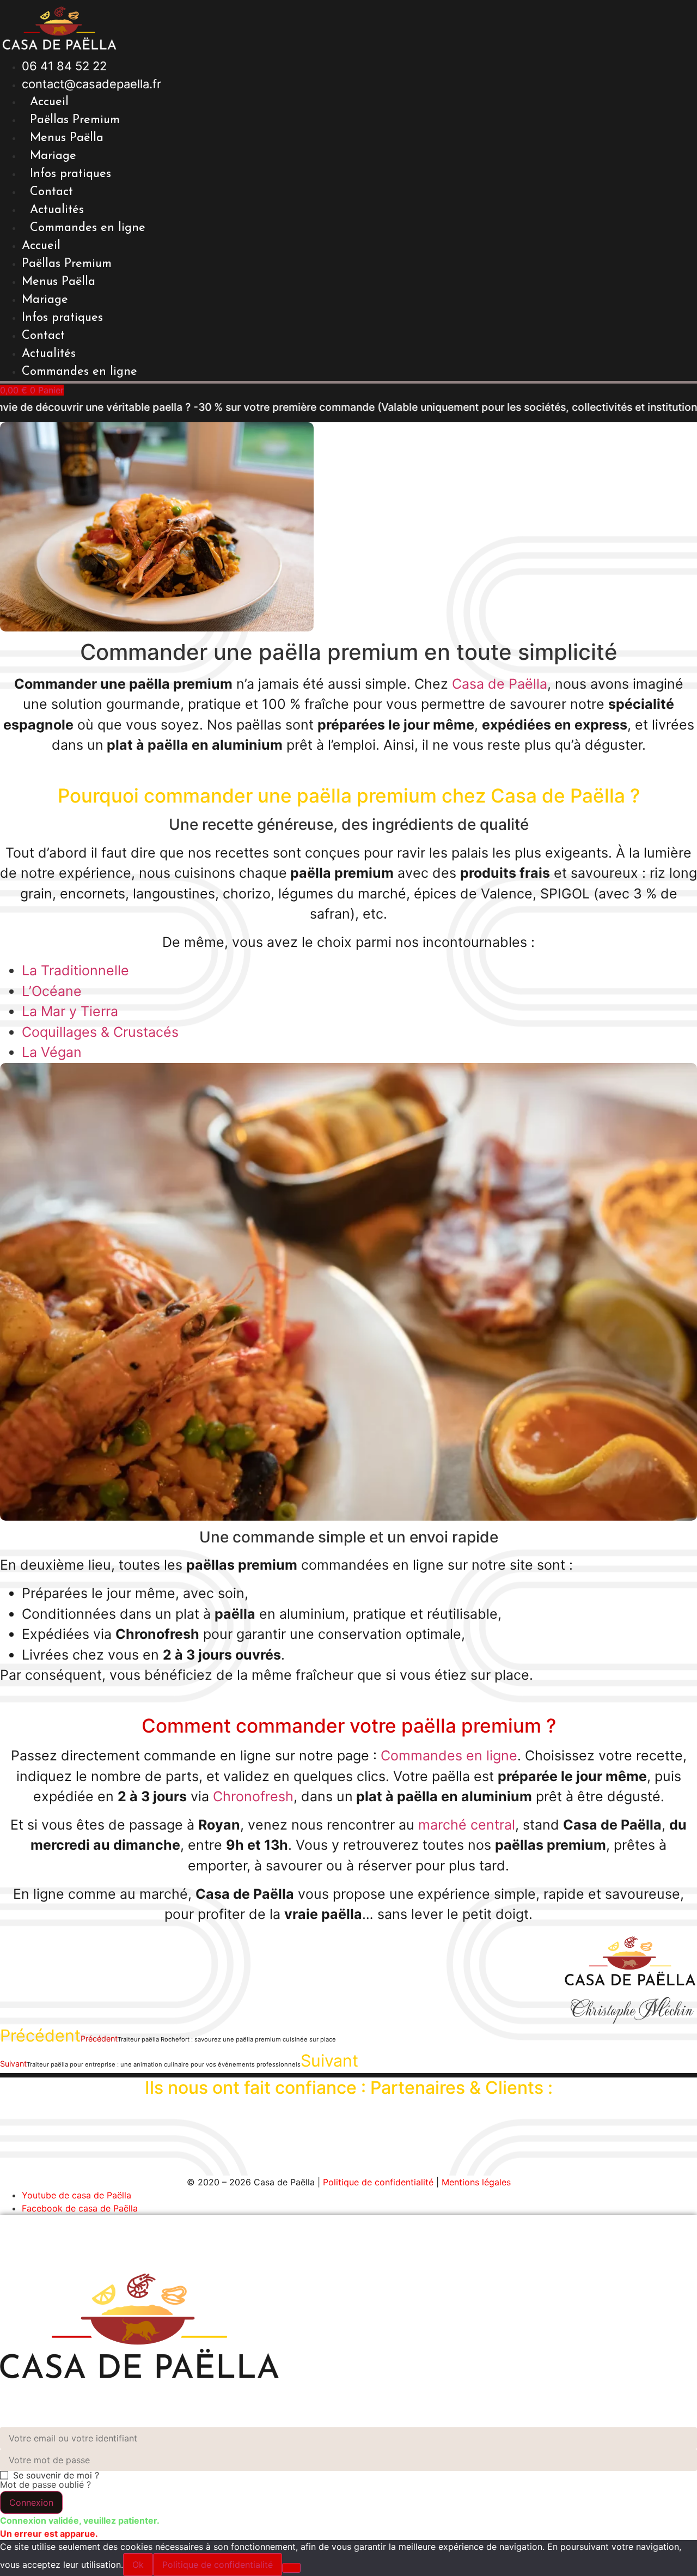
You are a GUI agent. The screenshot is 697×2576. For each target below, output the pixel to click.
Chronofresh (253, 1796)
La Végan (52, 1052)
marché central (467, 1825)
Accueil (49, 102)
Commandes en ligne (88, 228)
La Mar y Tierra (70, 1011)
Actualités (57, 210)
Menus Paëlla (67, 138)
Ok (138, 2565)
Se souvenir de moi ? (56, 2475)
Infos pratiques (71, 174)
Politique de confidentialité (378, 2182)
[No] (291, 2568)
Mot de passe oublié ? (45, 2484)
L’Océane (52, 991)
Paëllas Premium (75, 120)
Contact (51, 192)
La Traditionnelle (75, 970)
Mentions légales (476, 2182)
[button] (31, 2502)
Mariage (53, 156)
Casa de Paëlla (500, 684)
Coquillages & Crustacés (100, 1032)
